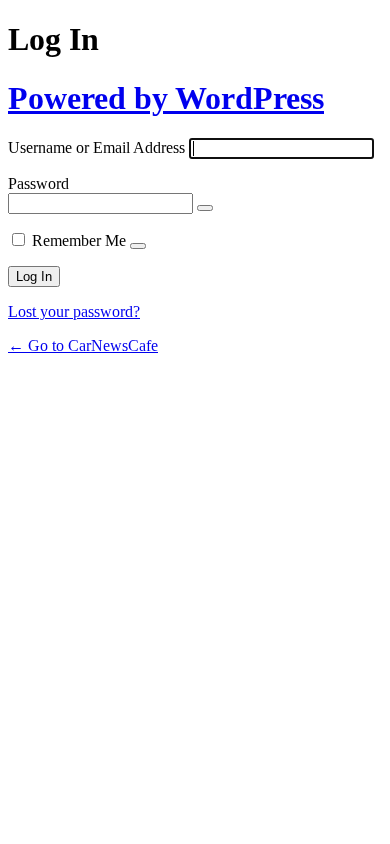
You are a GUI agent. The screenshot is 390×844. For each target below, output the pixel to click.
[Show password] (205, 208)
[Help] (138, 246)
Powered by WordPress (166, 98)
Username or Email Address (96, 147)
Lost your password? (74, 311)
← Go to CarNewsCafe (83, 345)
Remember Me (79, 240)
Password (38, 183)
